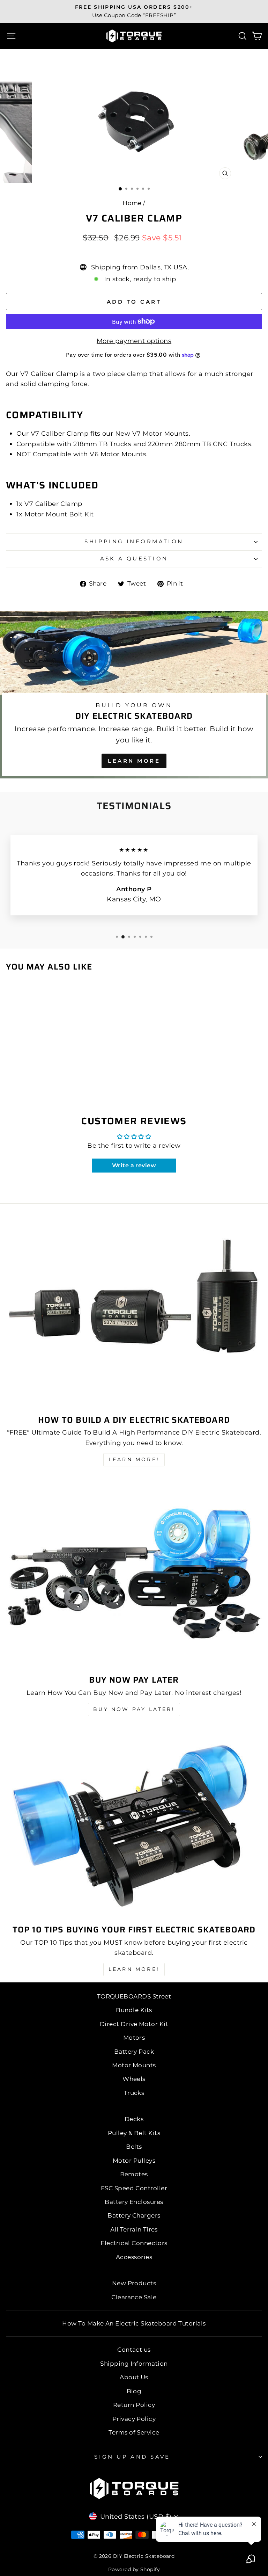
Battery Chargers (134, 2215)
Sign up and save (132, 2457)
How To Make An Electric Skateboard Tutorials (134, 2323)
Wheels (134, 2079)
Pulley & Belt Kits (134, 2133)
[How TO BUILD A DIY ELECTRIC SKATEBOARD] (134, 1314)
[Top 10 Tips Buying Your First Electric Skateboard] (134, 1823)
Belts (134, 2147)
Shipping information (134, 542)
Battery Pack (134, 2052)
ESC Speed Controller (134, 2188)
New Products (134, 2283)
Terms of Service (134, 2432)
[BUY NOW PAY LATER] (134, 1574)
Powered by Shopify (134, 2569)
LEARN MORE (134, 761)
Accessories (134, 2257)
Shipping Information (134, 2364)
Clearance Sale (134, 2297)
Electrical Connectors (134, 2243)
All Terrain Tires (134, 2229)
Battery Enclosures (134, 2202)
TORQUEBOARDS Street (134, 1996)
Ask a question (134, 559)
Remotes (134, 2174)
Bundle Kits (134, 2010)
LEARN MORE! (134, 1459)
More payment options (134, 341)
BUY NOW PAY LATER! (134, 1709)
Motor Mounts (134, 2065)
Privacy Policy (134, 2419)
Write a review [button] (134, 1165)
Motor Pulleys (134, 2161)
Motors (134, 2038)
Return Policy (134, 2405)
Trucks (134, 2093)
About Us (134, 2377)
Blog (134, 2391)
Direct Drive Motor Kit (134, 2024)
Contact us (134, 2350)
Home (132, 203)
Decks (134, 2119)
